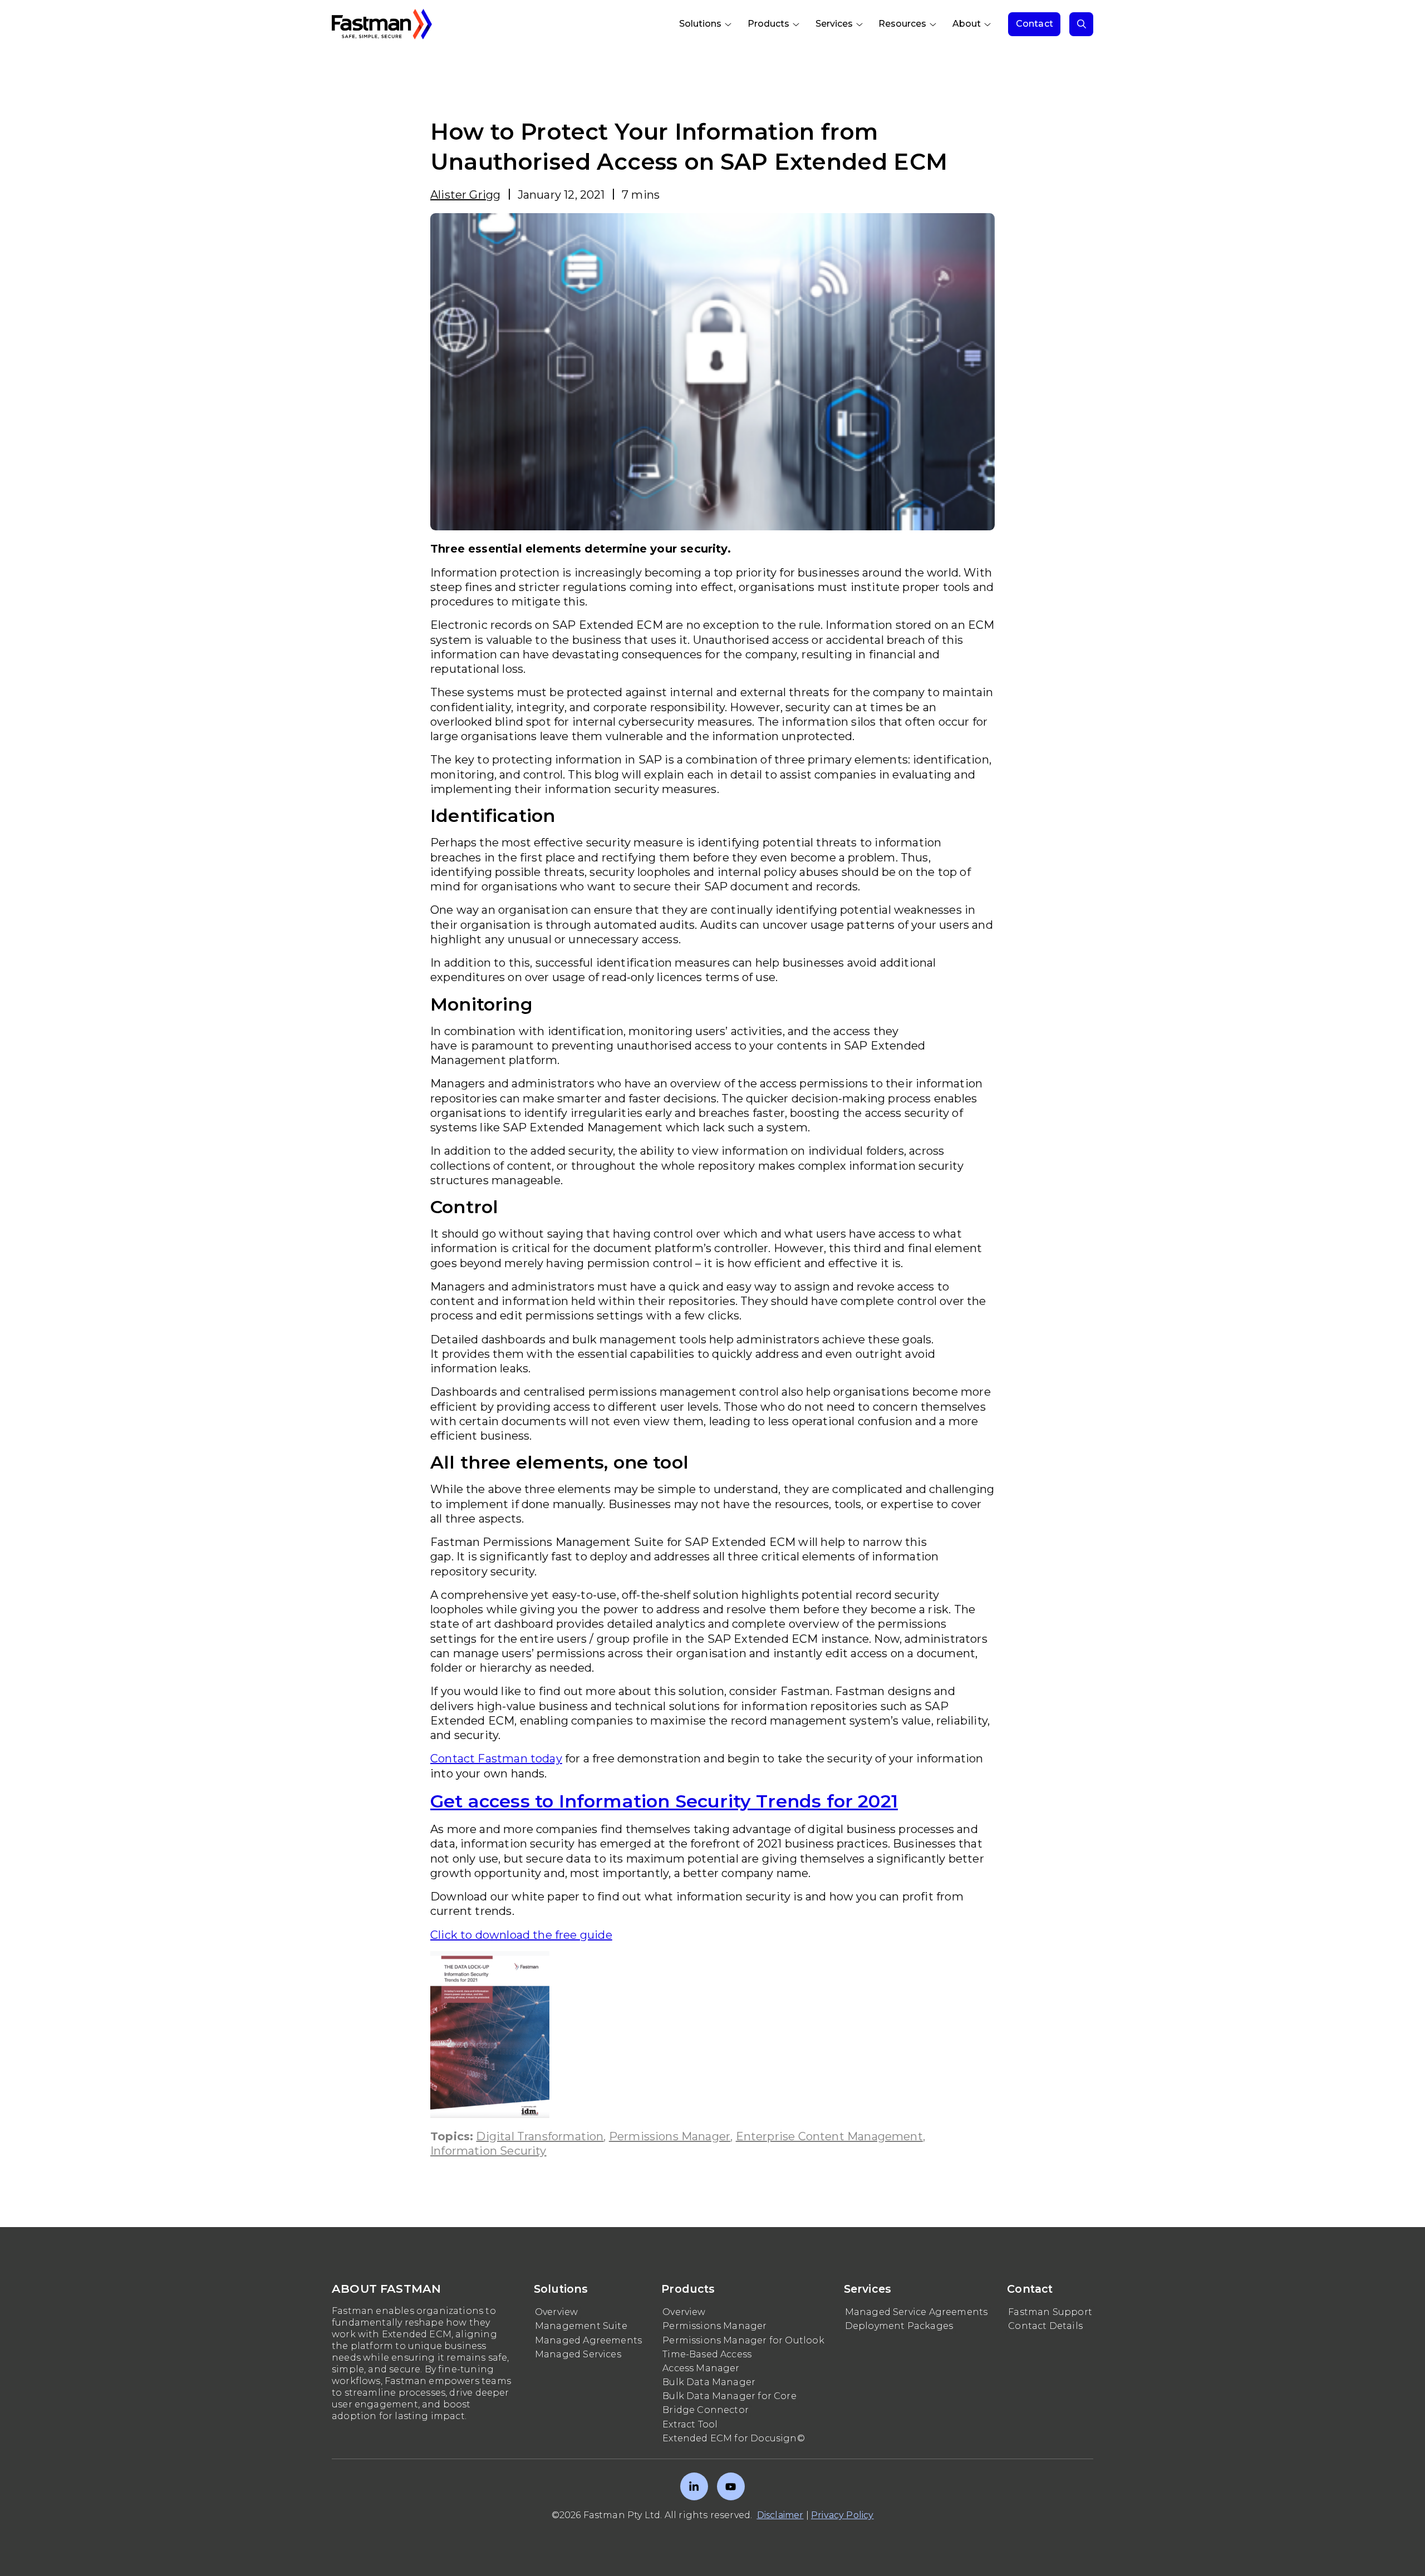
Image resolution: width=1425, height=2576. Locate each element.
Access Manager (701, 2368)
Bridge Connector (706, 2410)
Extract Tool (690, 2424)
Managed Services (578, 2354)
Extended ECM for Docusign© (734, 2438)
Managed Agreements (588, 2340)
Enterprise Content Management (829, 2136)
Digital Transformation (540, 2136)
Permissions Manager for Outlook (743, 2340)
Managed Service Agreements (917, 2312)
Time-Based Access (707, 2354)
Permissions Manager (670, 2136)
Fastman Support (1050, 2312)
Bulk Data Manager (709, 2382)
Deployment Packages (899, 2326)
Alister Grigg (465, 195)
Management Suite (581, 2326)
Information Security (488, 2151)
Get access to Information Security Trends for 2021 (664, 1801)
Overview (556, 2312)
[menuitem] (706, 24)
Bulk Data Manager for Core (729, 2396)
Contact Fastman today (496, 1759)
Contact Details (1045, 2326)
